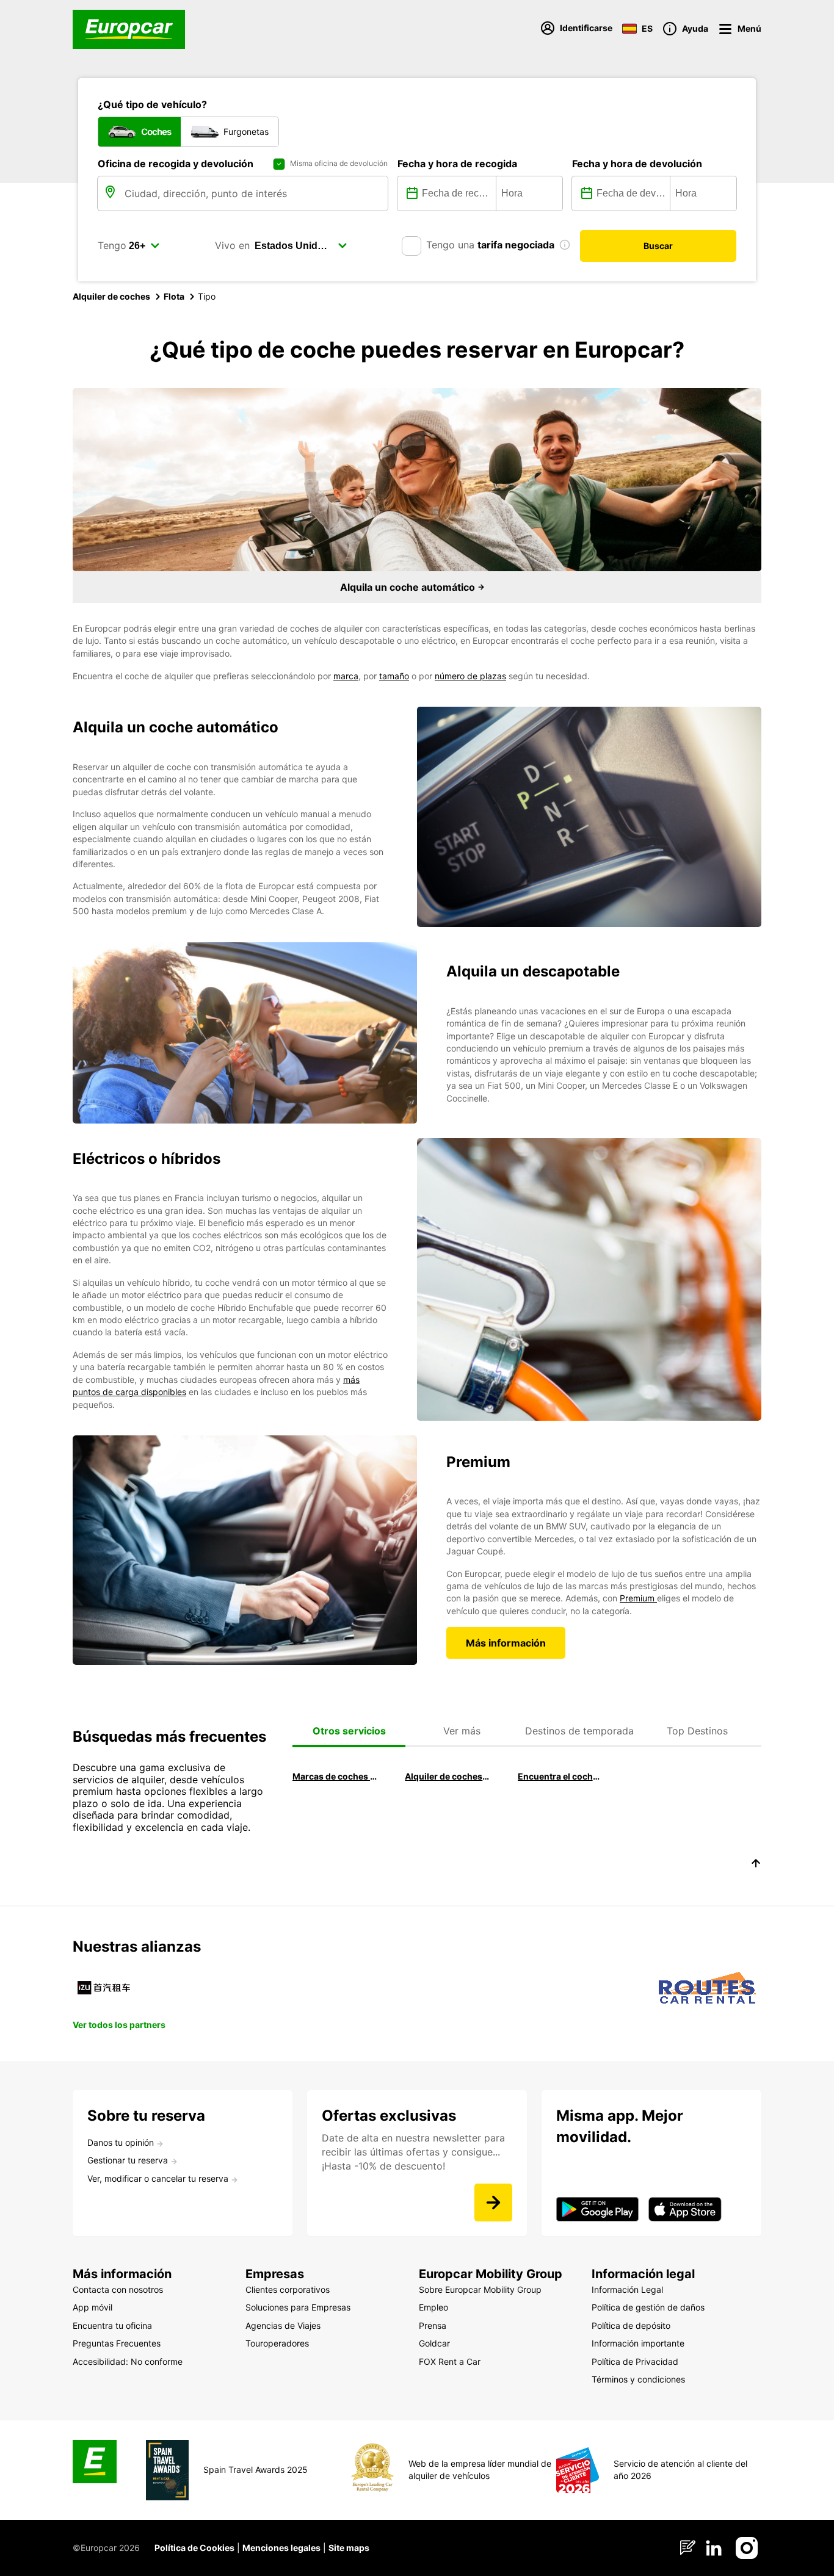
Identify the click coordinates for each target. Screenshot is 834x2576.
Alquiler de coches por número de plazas (447, 1776)
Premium (638, 1598)
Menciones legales (281, 2548)
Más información (506, 1643)
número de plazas (470, 676)
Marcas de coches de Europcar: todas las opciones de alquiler (335, 1776)
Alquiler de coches (111, 296)
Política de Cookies (194, 2548)
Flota (174, 296)
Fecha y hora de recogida (457, 164)
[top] (756, 1865)
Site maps (349, 2548)
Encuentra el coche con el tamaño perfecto (560, 1776)
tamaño (394, 676)
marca (346, 676)
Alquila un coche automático (409, 587)
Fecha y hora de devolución (637, 164)
